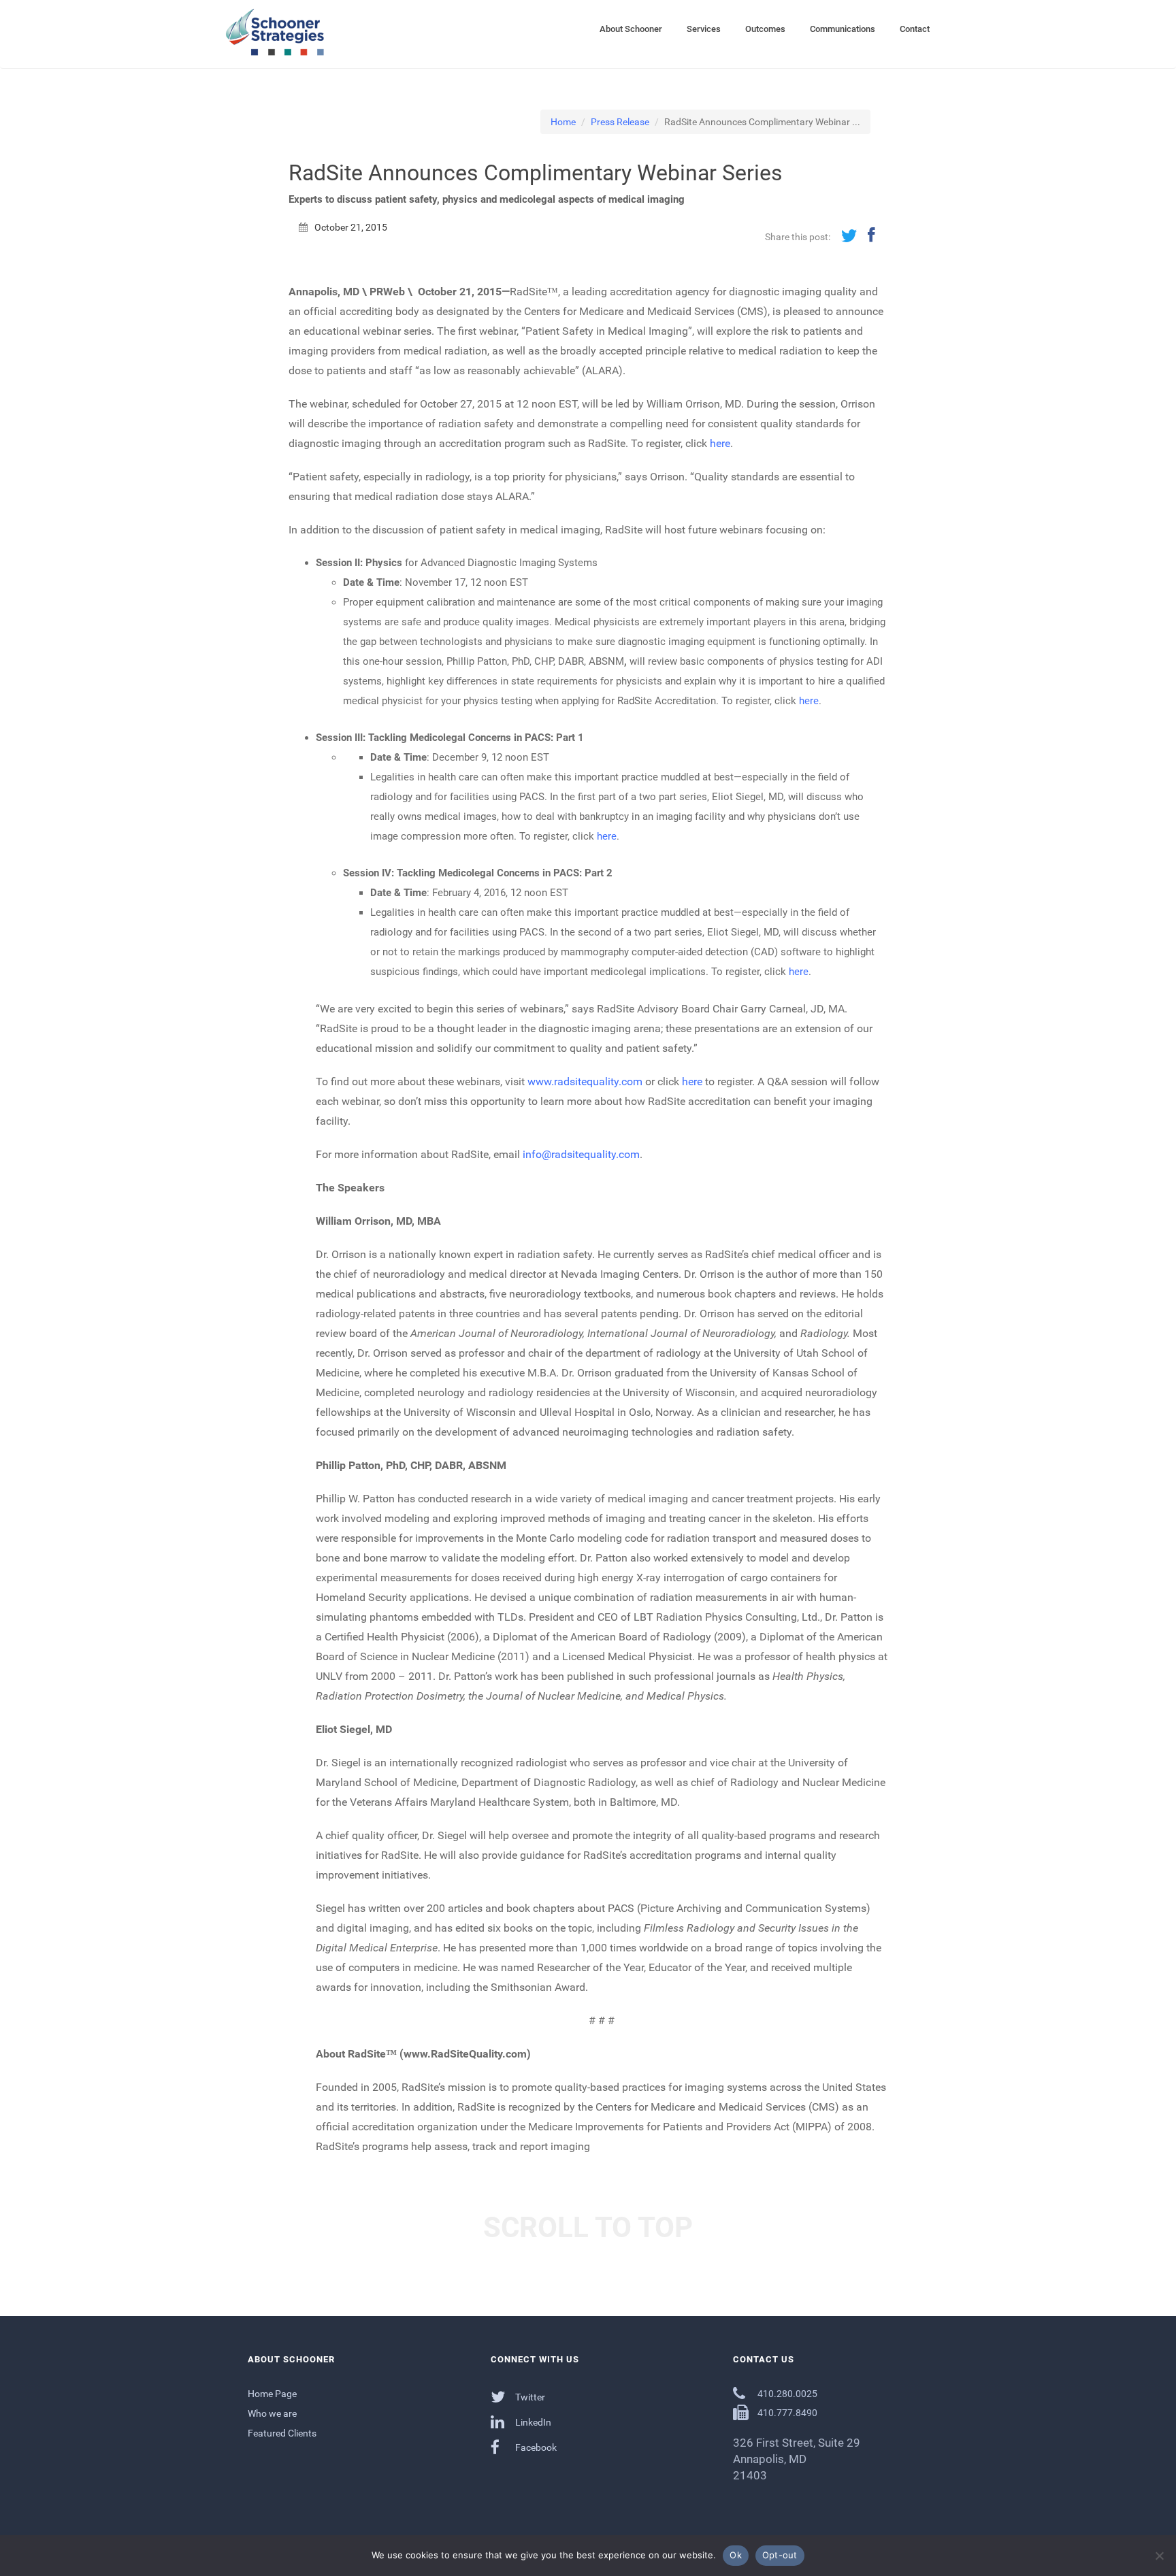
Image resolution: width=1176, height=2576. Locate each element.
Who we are (272, 2413)
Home (563, 122)
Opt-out (780, 2555)
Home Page (272, 2394)
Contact (915, 29)
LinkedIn (532, 2422)
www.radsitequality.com (585, 1081)
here (720, 443)
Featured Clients (282, 2433)
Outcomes (765, 29)
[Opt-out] (1159, 2556)
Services (704, 29)
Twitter (529, 2397)
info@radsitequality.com (581, 1154)
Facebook (535, 2447)
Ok (736, 2555)
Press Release (620, 122)
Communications (843, 29)
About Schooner (631, 29)
